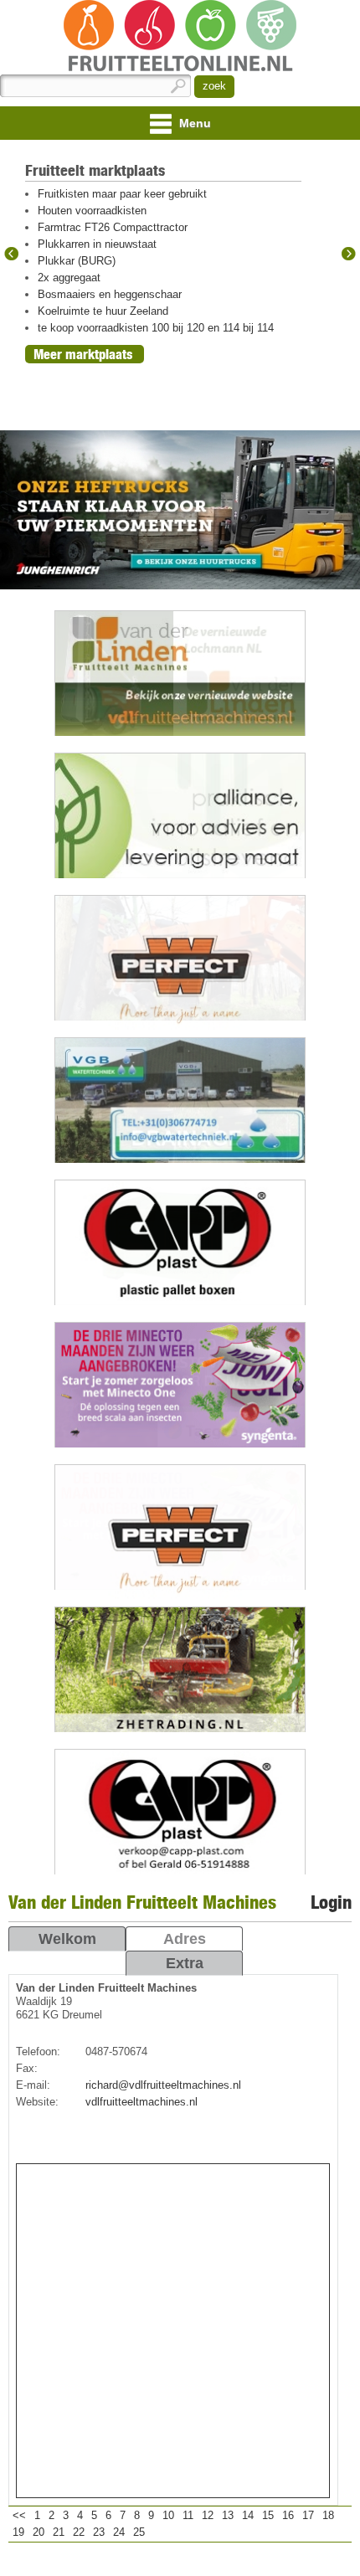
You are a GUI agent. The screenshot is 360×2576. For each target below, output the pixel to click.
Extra (185, 1963)
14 (248, 2515)
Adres (185, 1939)
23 (99, 2532)
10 (168, 2515)
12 (208, 2515)
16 (288, 2515)
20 (39, 2532)
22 (79, 2532)
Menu (193, 123)
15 (268, 2515)
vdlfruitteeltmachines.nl (141, 2102)
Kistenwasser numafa (90, 294)
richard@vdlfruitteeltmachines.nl (163, 2085)
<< (19, 2515)
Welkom (67, 1939)
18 (328, 2515)
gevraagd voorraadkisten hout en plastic (134, 311)
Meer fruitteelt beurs (91, 404)
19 (18, 2532)
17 (308, 2515)
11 (188, 2515)
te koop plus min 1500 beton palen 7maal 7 (142, 261)
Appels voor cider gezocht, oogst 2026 (131, 361)
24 (119, 2532)
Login (331, 1902)
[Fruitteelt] (180, 37)
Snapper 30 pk (73, 278)
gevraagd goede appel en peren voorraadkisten (151, 378)
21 (59, 2532)
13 (228, 2515)
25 (139, 2532)
